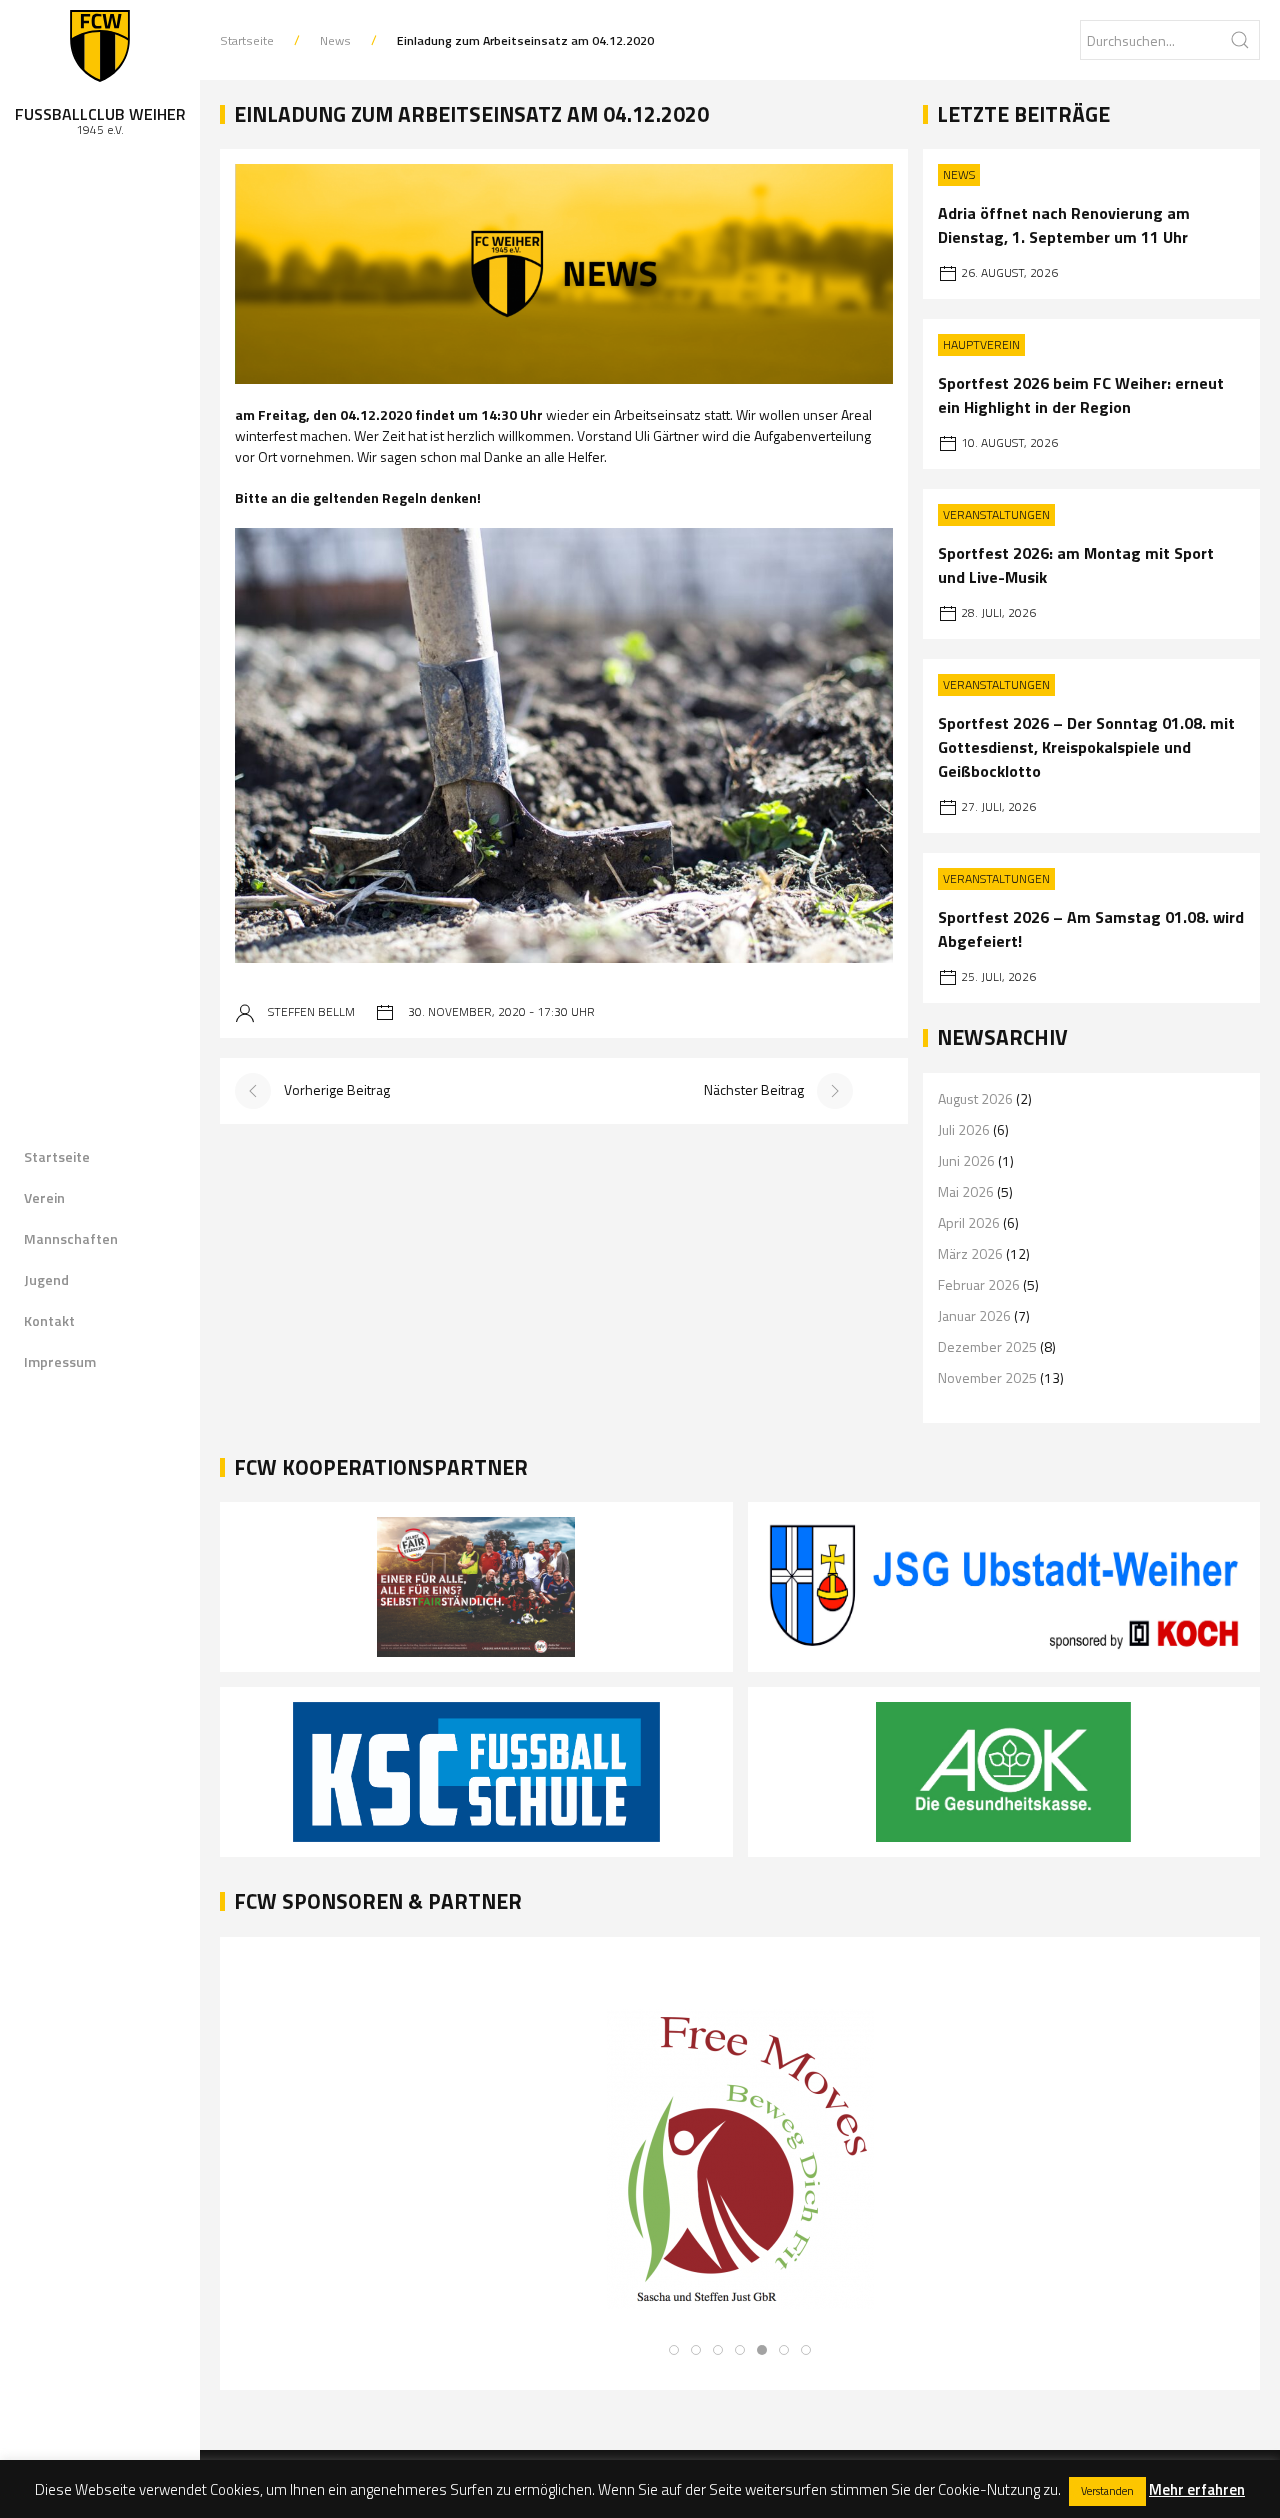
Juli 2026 (964, 1129)
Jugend (46, 1279)
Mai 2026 (966, 1191)
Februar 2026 (979, 1284)
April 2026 (969, 1222)
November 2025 (987, 1377)
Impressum (60, 1361)
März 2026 (970, 1253)
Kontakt (49, 1320)
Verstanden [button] (1107, 2491)
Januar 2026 (974, 1315)
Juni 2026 (966, 1160)
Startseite (57, 1156)
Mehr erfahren (1197, 2489)
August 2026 (975, 1098)
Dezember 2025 (987, 1346)
